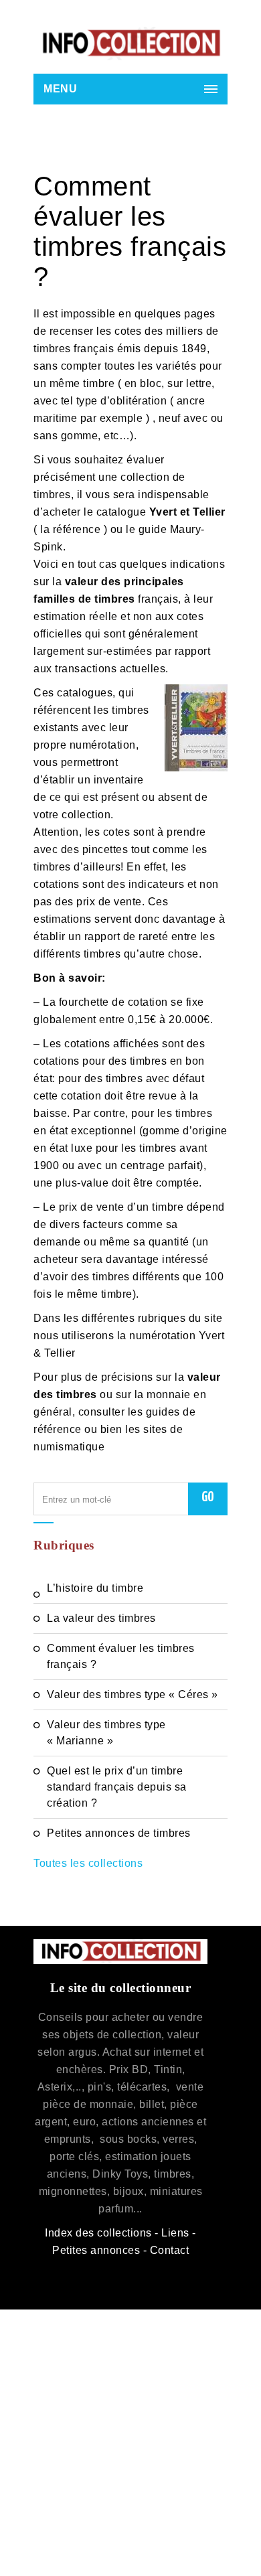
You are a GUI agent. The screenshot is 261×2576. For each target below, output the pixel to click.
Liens (175, 2233)
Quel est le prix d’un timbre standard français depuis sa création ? (117, 1787)
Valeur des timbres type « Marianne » (106, 1733)
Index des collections (98, 2233)
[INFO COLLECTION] (130, 44)
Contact (170, 2250)
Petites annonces (96, 2250)
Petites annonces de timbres (119, 1833)
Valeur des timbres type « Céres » (133, 1694)
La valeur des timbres (101, 1618)
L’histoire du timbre (95, 1588)
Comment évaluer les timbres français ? (121, 1656)
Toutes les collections (88, 1863)
